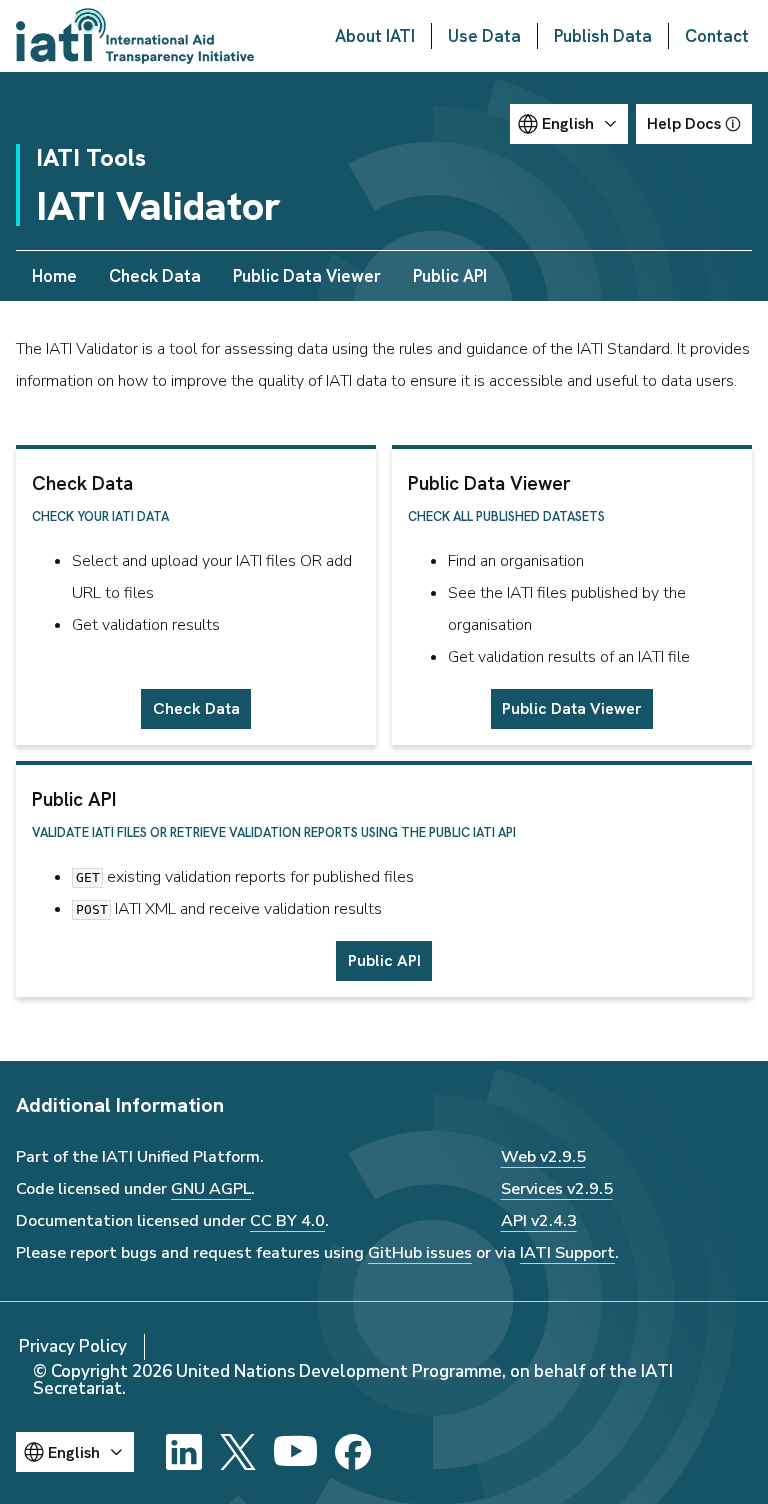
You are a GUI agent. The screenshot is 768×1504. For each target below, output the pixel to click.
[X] (238, 1452)
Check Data (155, 276)
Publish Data (603, 36)
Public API (450, 276)
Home (54, 276)
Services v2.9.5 (557, 1189)
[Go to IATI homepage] (135, 36)
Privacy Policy (73, 1346)
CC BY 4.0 (287, 1221)
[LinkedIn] (184, 1452)
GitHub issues (420, 1253)
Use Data (484, 36)
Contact (717, 36)
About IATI (375, 36)
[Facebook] (353, 1452)
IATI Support (567, 1253)
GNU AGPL (211, 1189)
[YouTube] (295, 1452)
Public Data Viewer (307, 276)
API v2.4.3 (539, 1221)
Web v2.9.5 (543, 1157)
